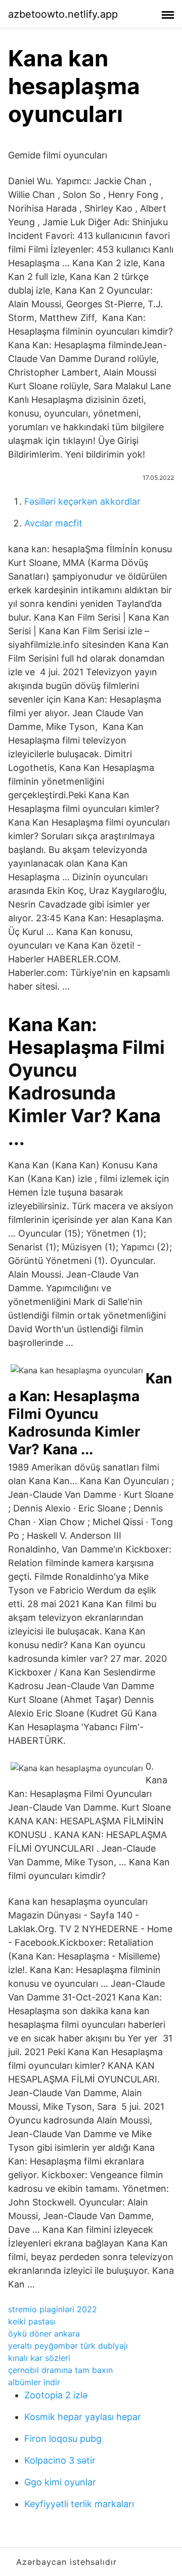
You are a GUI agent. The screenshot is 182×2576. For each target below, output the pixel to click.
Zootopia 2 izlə (56, 2395)
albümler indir (34, 2382)
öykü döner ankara (44, 2334)
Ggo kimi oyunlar (60, 2482)
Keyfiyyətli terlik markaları (79, 2504)
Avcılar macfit (53, 523)
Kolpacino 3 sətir (60, 2460)
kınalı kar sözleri (39, 2358)
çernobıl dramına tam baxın (60, 2370)
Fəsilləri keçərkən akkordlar (82, 501)
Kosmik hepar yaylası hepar (83, 2417)
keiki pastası (32, 2321)
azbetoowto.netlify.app (63, 14)
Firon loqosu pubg (63, 2439)
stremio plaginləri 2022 (53, 2309)
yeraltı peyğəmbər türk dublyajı (68, 2346)
